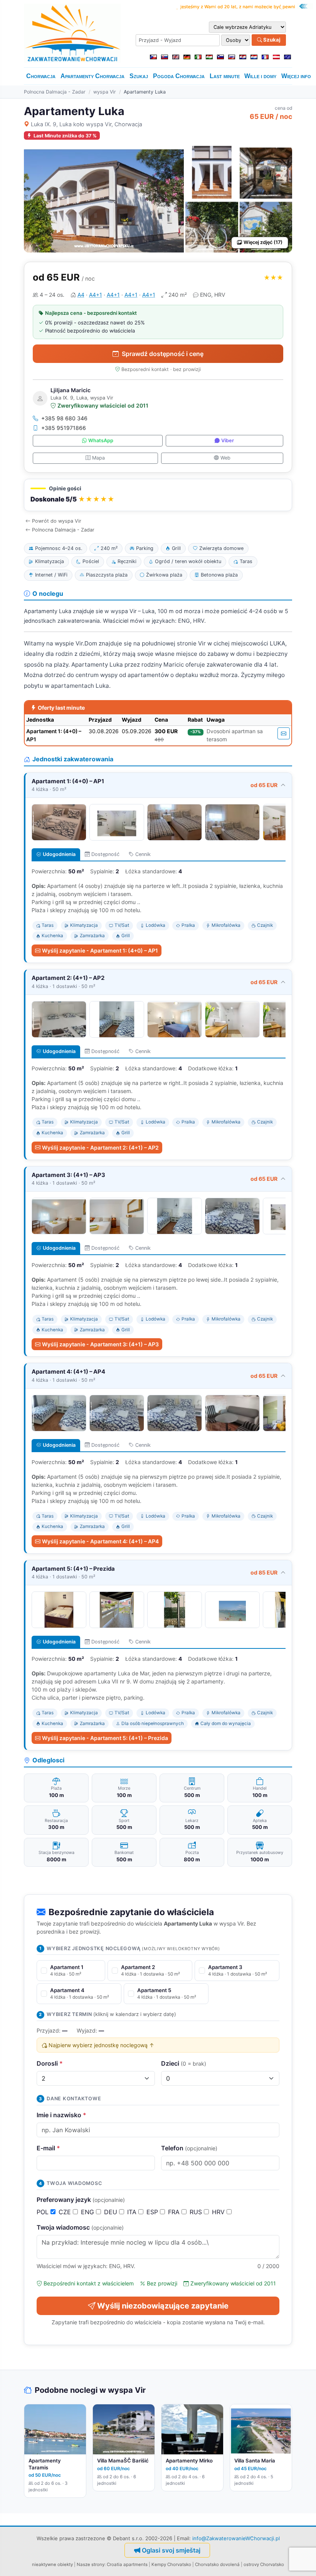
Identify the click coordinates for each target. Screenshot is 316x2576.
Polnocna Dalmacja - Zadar (55, 92)
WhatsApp (101, 440)
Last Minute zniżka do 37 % (65, 136)
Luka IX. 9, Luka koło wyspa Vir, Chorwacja (87, 124)
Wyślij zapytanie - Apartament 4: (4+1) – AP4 (100, 1541)
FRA (175, 2212)
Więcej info (296, 76)
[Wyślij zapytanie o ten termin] (284, 733)
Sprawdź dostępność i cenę (163, 354)
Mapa (98, 458)
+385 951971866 (64, 428)
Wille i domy (260, 76)
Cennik (143, 854)
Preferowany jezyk (81, 2200)
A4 (81, 295)
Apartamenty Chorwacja (92, 76)
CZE (66, 2212)
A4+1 (96, 295)
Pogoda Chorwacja (179, 76)
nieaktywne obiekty (52, 2564)
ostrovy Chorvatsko (264, 2564)
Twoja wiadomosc (80, 2227)
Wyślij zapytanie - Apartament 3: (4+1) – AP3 (100, 1344)
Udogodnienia (59, 854)
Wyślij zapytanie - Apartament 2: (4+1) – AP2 (100, 1148)
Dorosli (50, 2063)
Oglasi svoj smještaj (171, 2550)
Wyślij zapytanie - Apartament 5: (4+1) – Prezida (105, 1738)
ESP (153, 2212)
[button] (158, 495)
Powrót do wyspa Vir (57, 521)
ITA (133, 2212)
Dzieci (184, 2063)
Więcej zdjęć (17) (263, 242)
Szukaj (271, 40)
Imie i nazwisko (61, 2115)
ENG (88, 2212)
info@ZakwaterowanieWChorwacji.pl (236, 2538)
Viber (228, 440)
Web (225, 458)
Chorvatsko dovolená (217, 2564)
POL (44, 2212)
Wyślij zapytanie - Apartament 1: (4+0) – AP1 (100, 950)
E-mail (48, 2148)
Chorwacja (41, 76)
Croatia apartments (127, 2564)
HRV (219, 2212)
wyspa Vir (105, 92)
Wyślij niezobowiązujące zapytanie (163, 2306)
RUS (197, 2212)
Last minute (225, 76)
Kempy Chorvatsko (171, 2564)
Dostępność (105, 854)
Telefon (189, 2148)
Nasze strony (91, 2564)
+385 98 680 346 (64, 418)
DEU (112, 2212)
